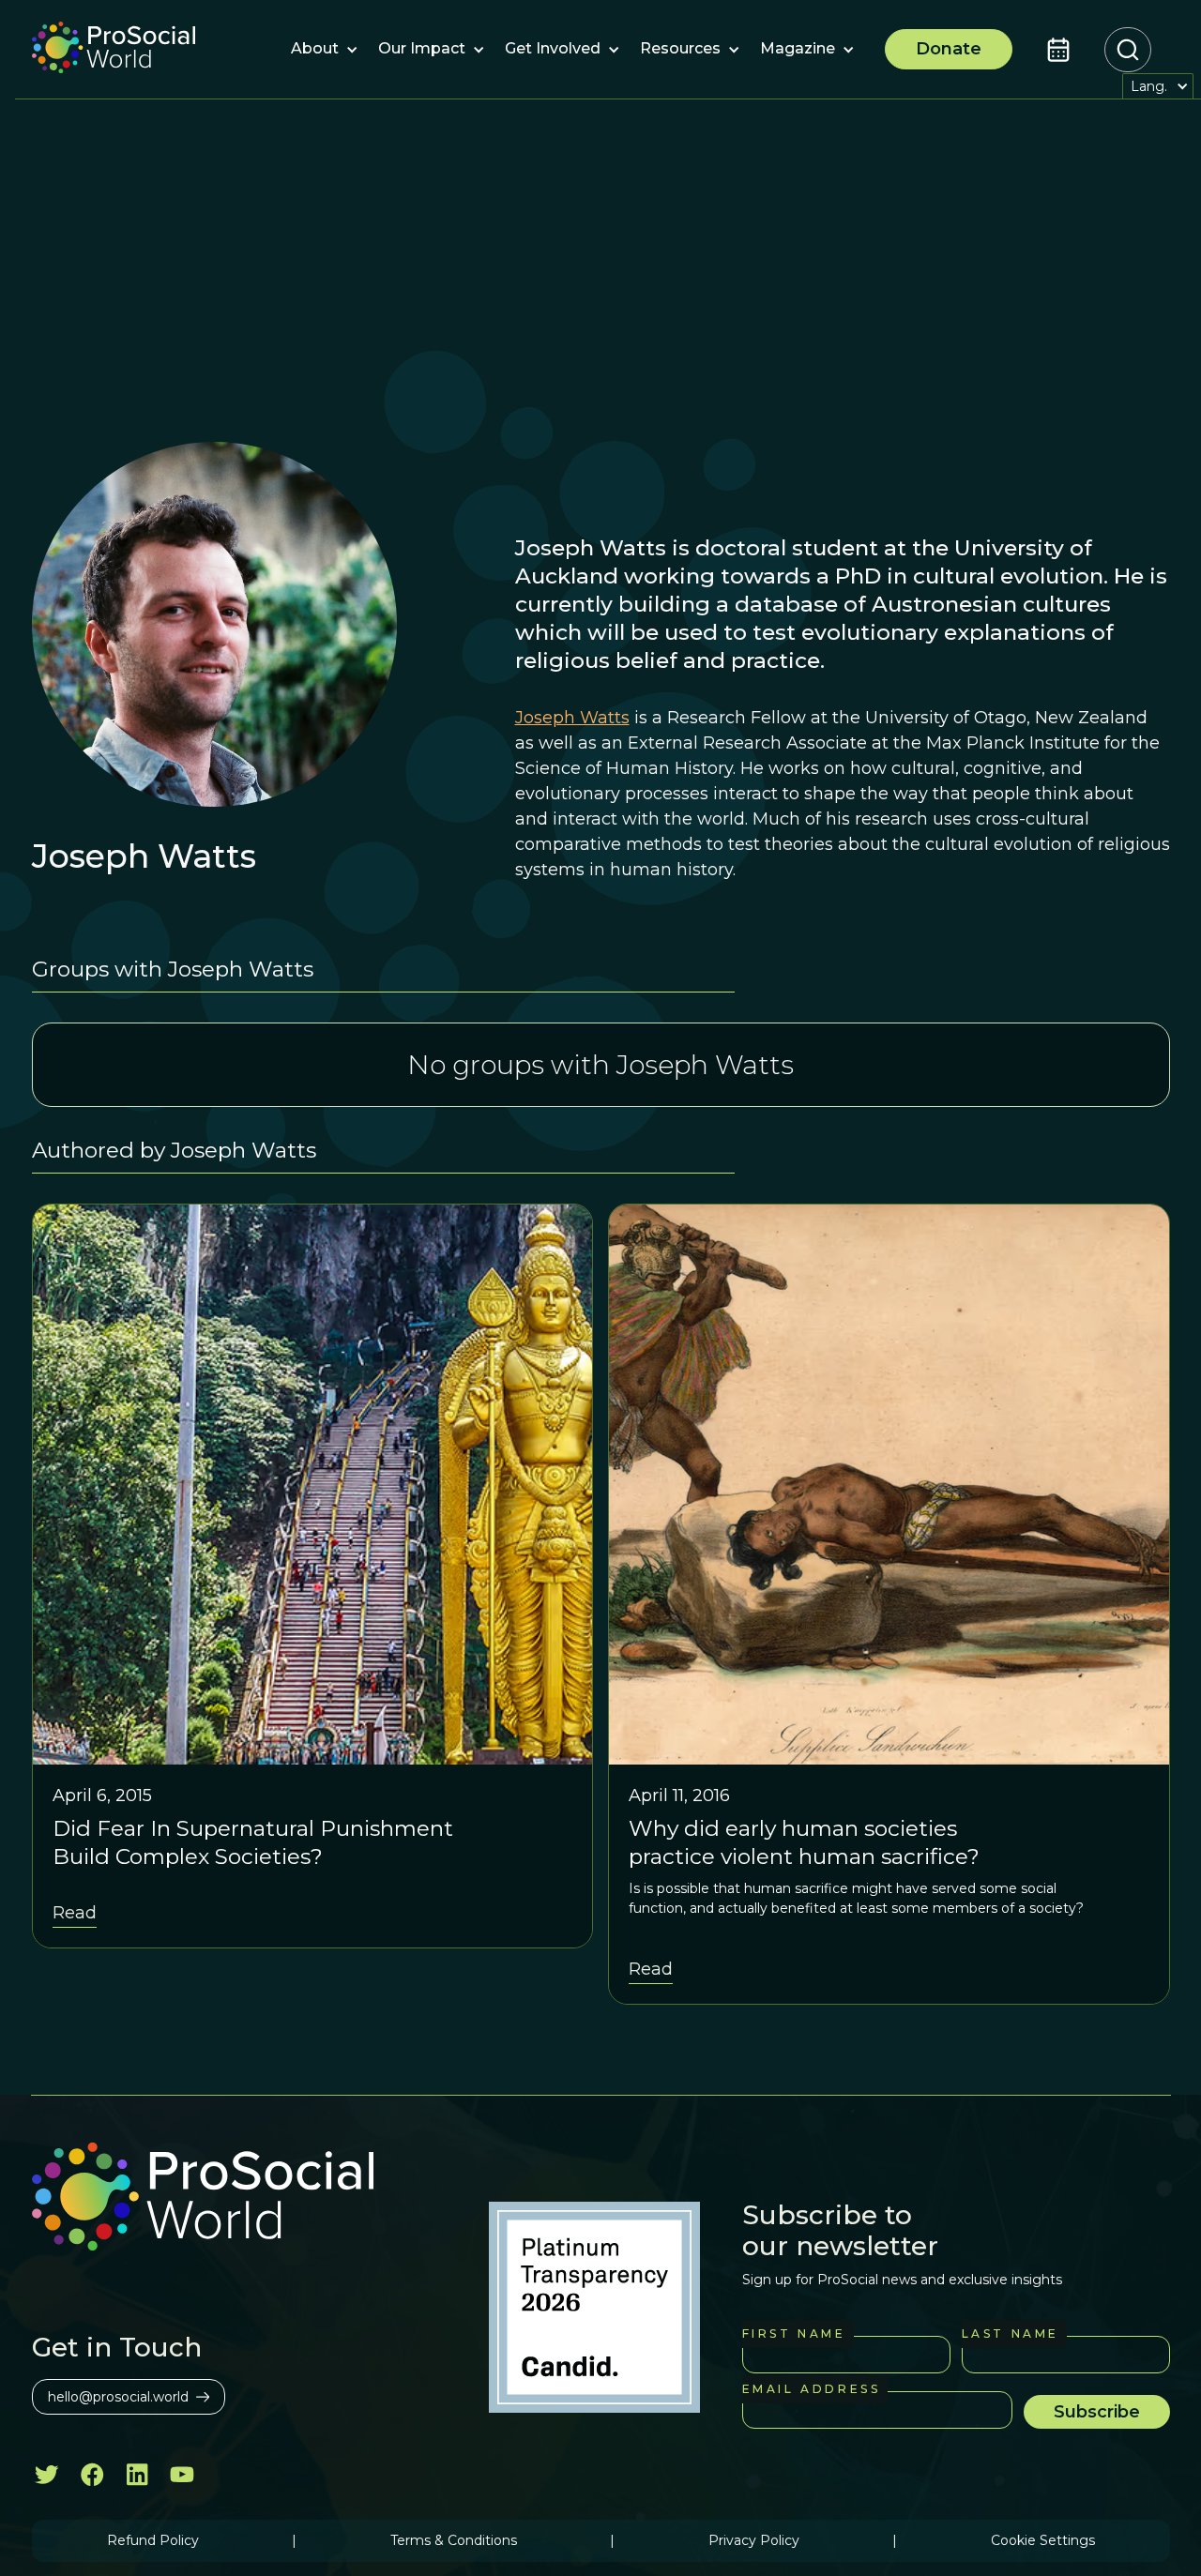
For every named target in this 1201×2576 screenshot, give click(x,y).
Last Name (1011, 2334)
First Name (794, 2334)
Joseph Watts (572, 718)
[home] (114, 50)
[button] (315, 50)
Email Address (812, 2389)
